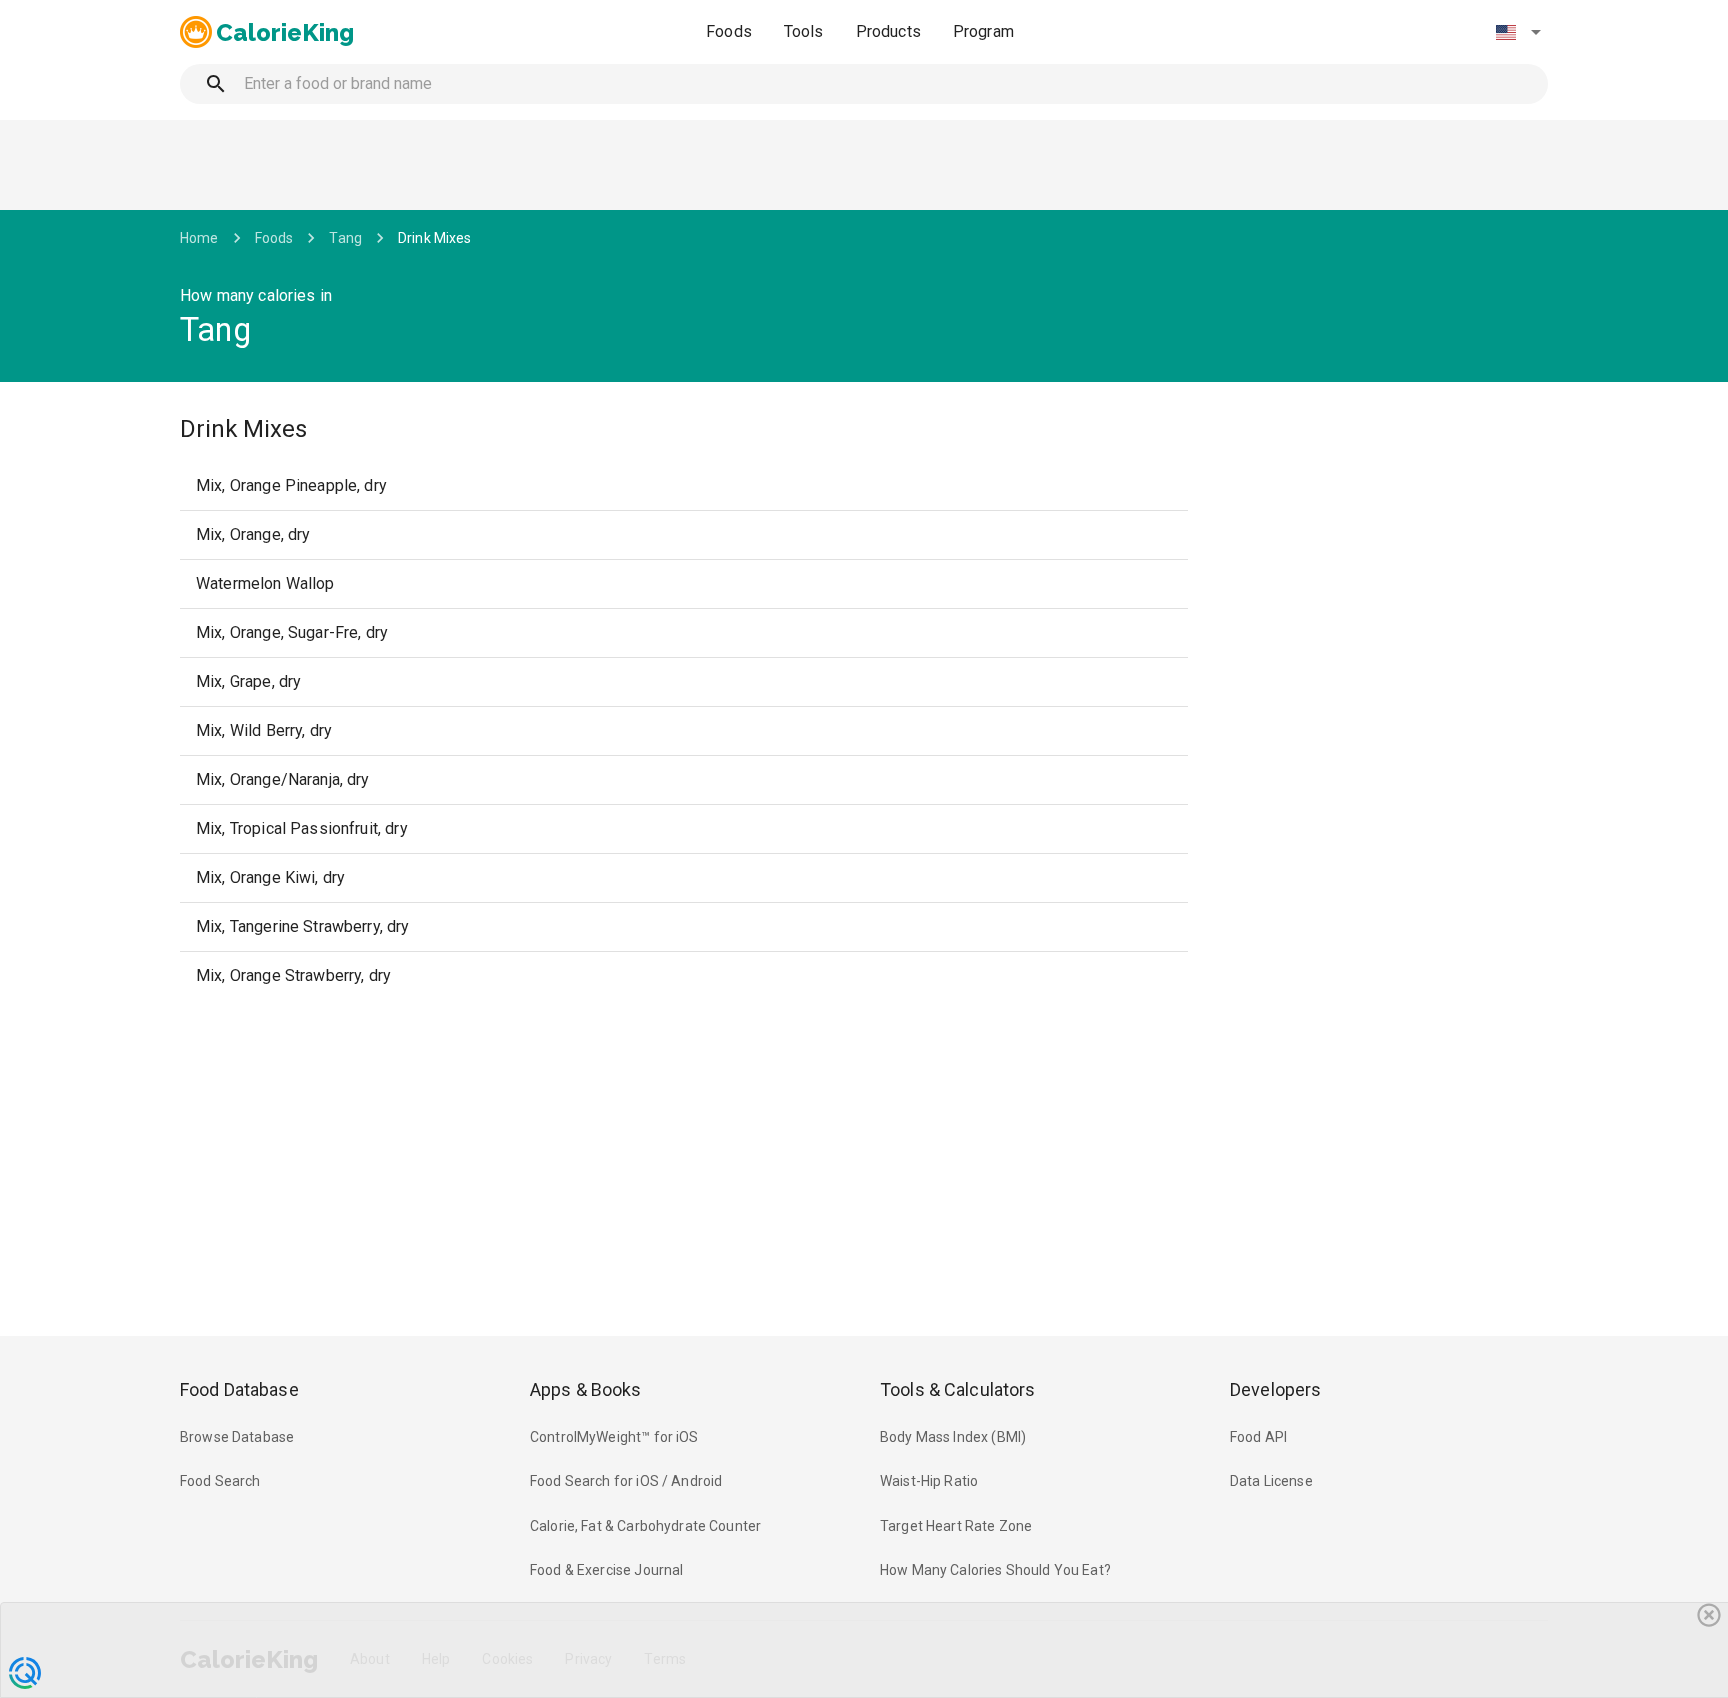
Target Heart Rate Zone (956, 1526)
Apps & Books (586, 1389)
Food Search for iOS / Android (626, 1481)
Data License (1271, 1481)
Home (199, 238)
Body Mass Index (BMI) (953, 1437)
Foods (729, 31)
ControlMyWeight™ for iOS (614, 1437)
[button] (1518, 32)
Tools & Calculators (958, 1389)
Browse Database (237, 1437)
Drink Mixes (435, 238)
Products (888, 31)
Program (983, 31)
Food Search (220, 1481)
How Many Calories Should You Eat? (995, 1570)
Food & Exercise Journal (606, 1570)
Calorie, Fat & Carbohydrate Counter (645, 1526)
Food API (1258, 1437)
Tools (804, 31)
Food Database (239, 1389)
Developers (1275, 1389)
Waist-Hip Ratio (929, 1481)
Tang (345, 238)
